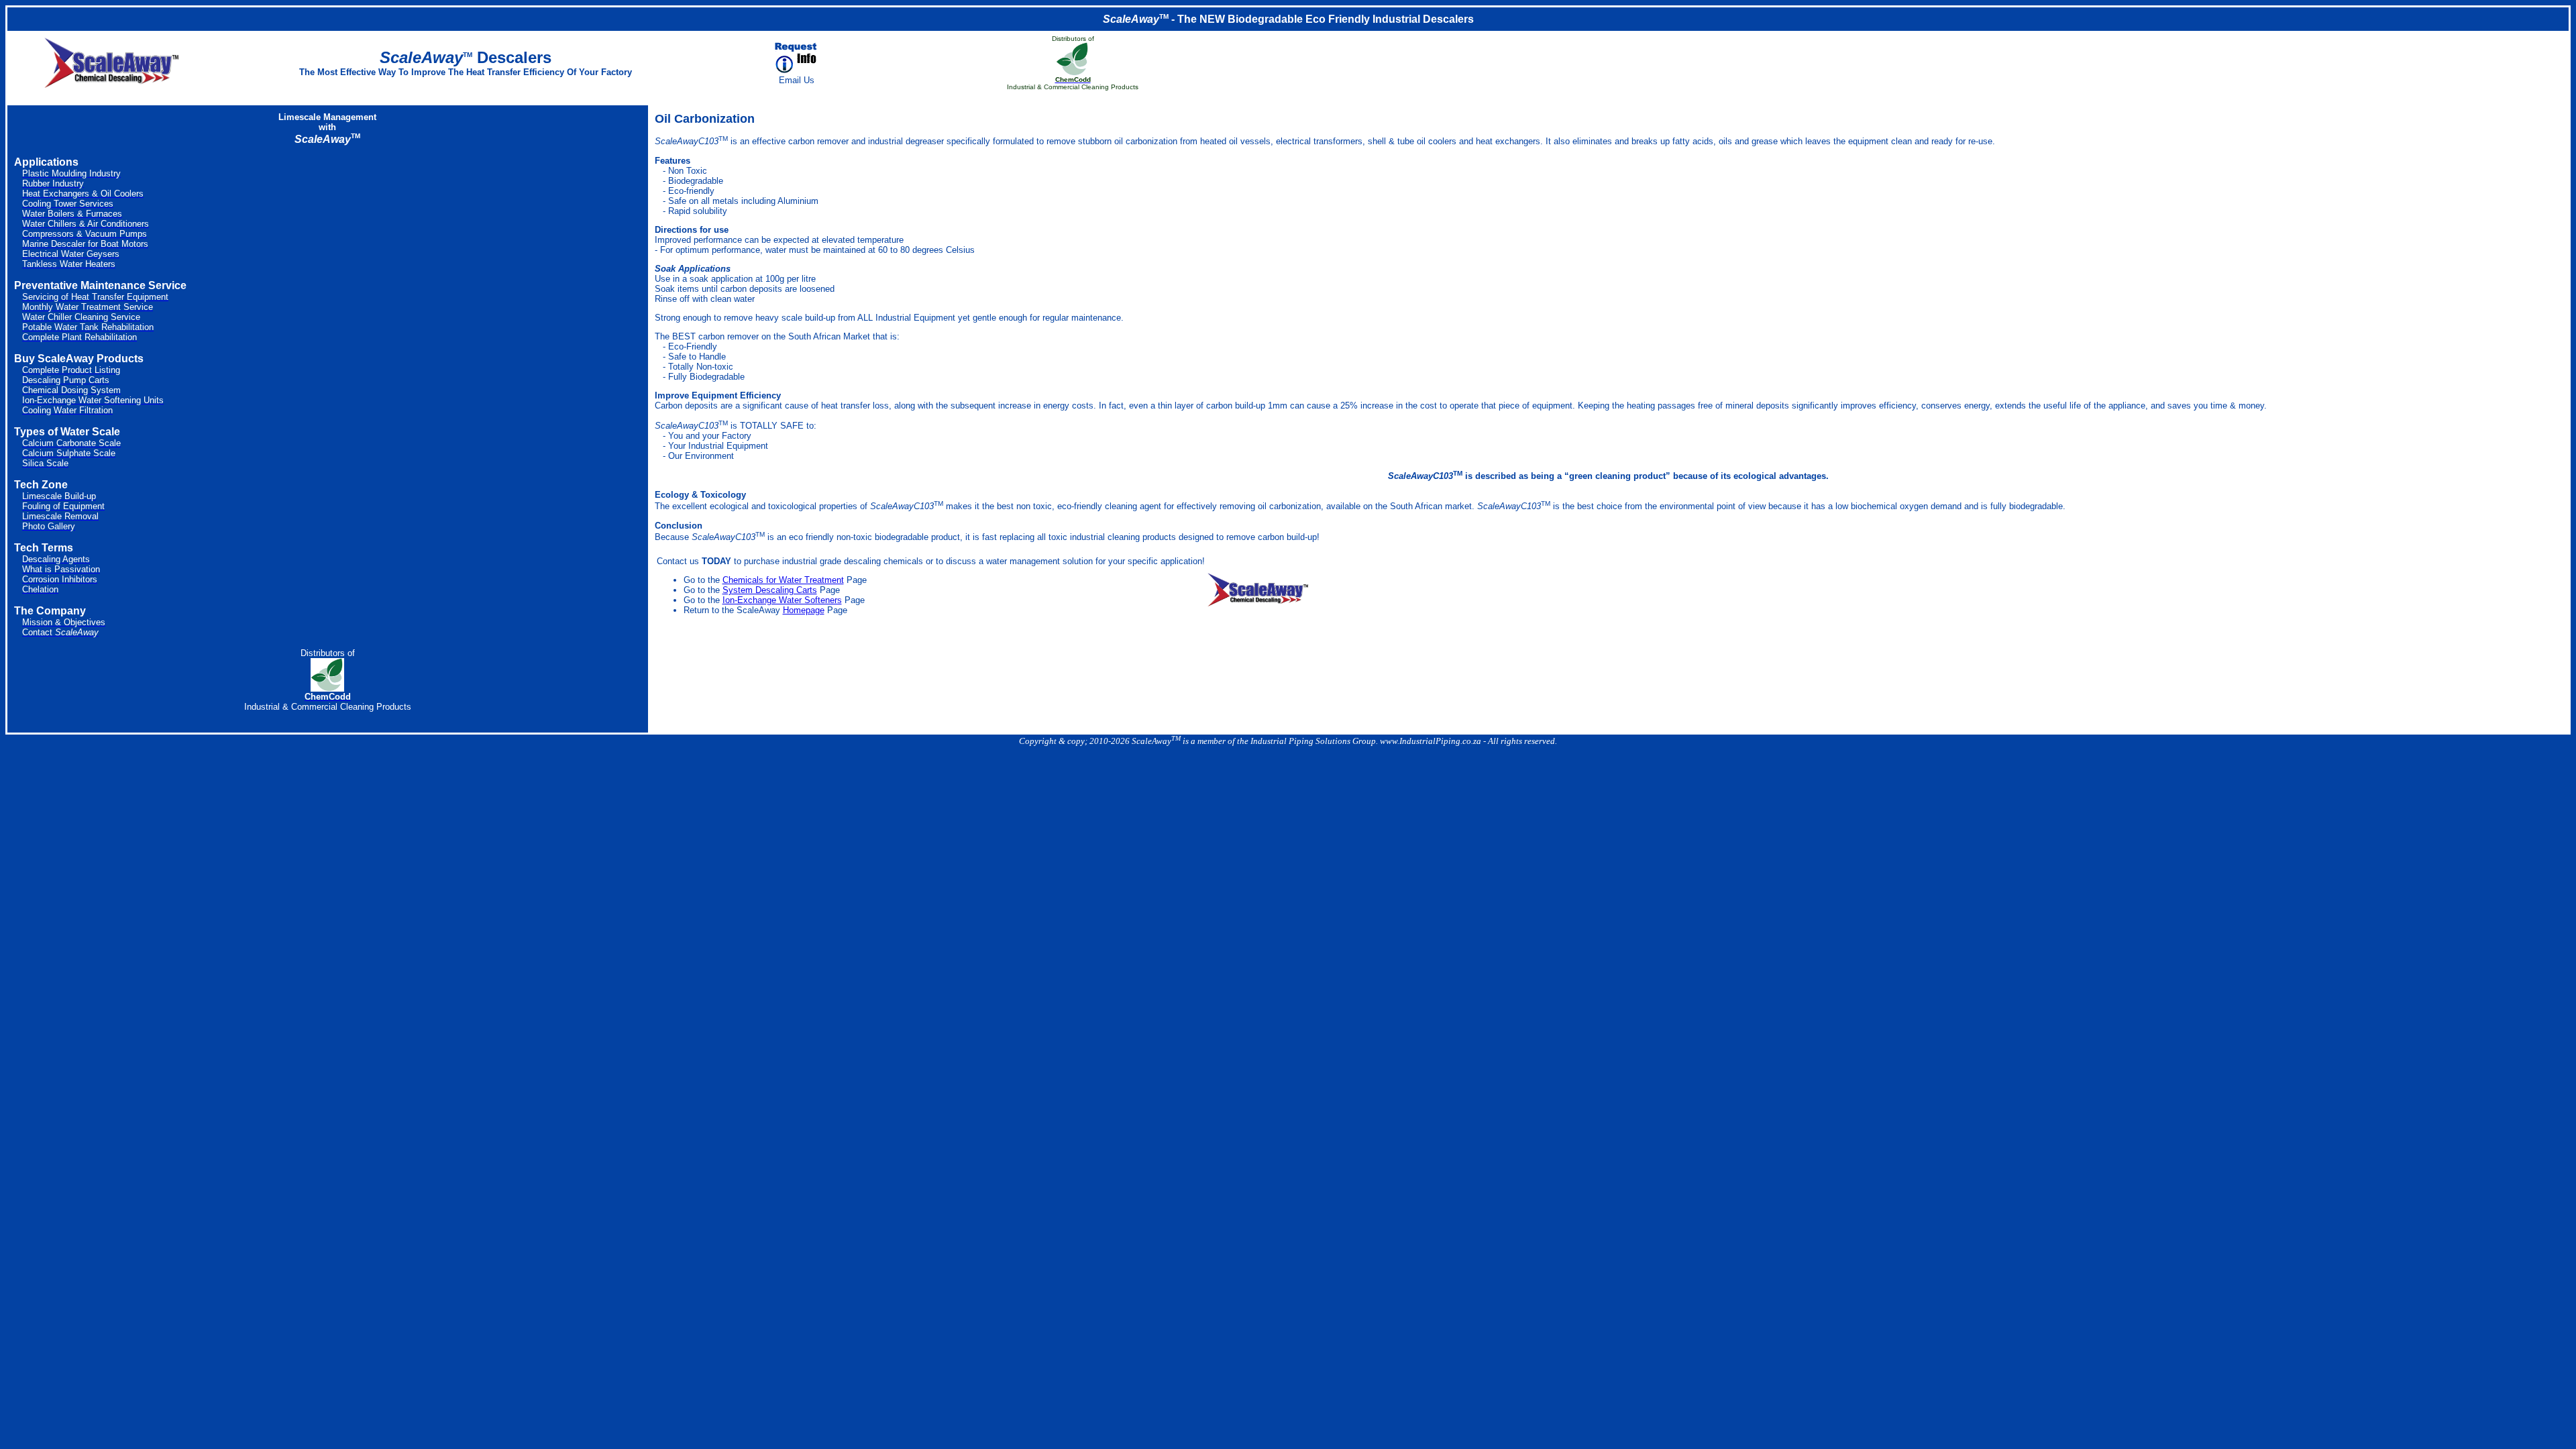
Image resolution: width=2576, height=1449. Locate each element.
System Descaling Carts (770, 590)
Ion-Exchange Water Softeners (782, 600)
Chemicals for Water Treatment (783, 580)
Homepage (804, 610)
